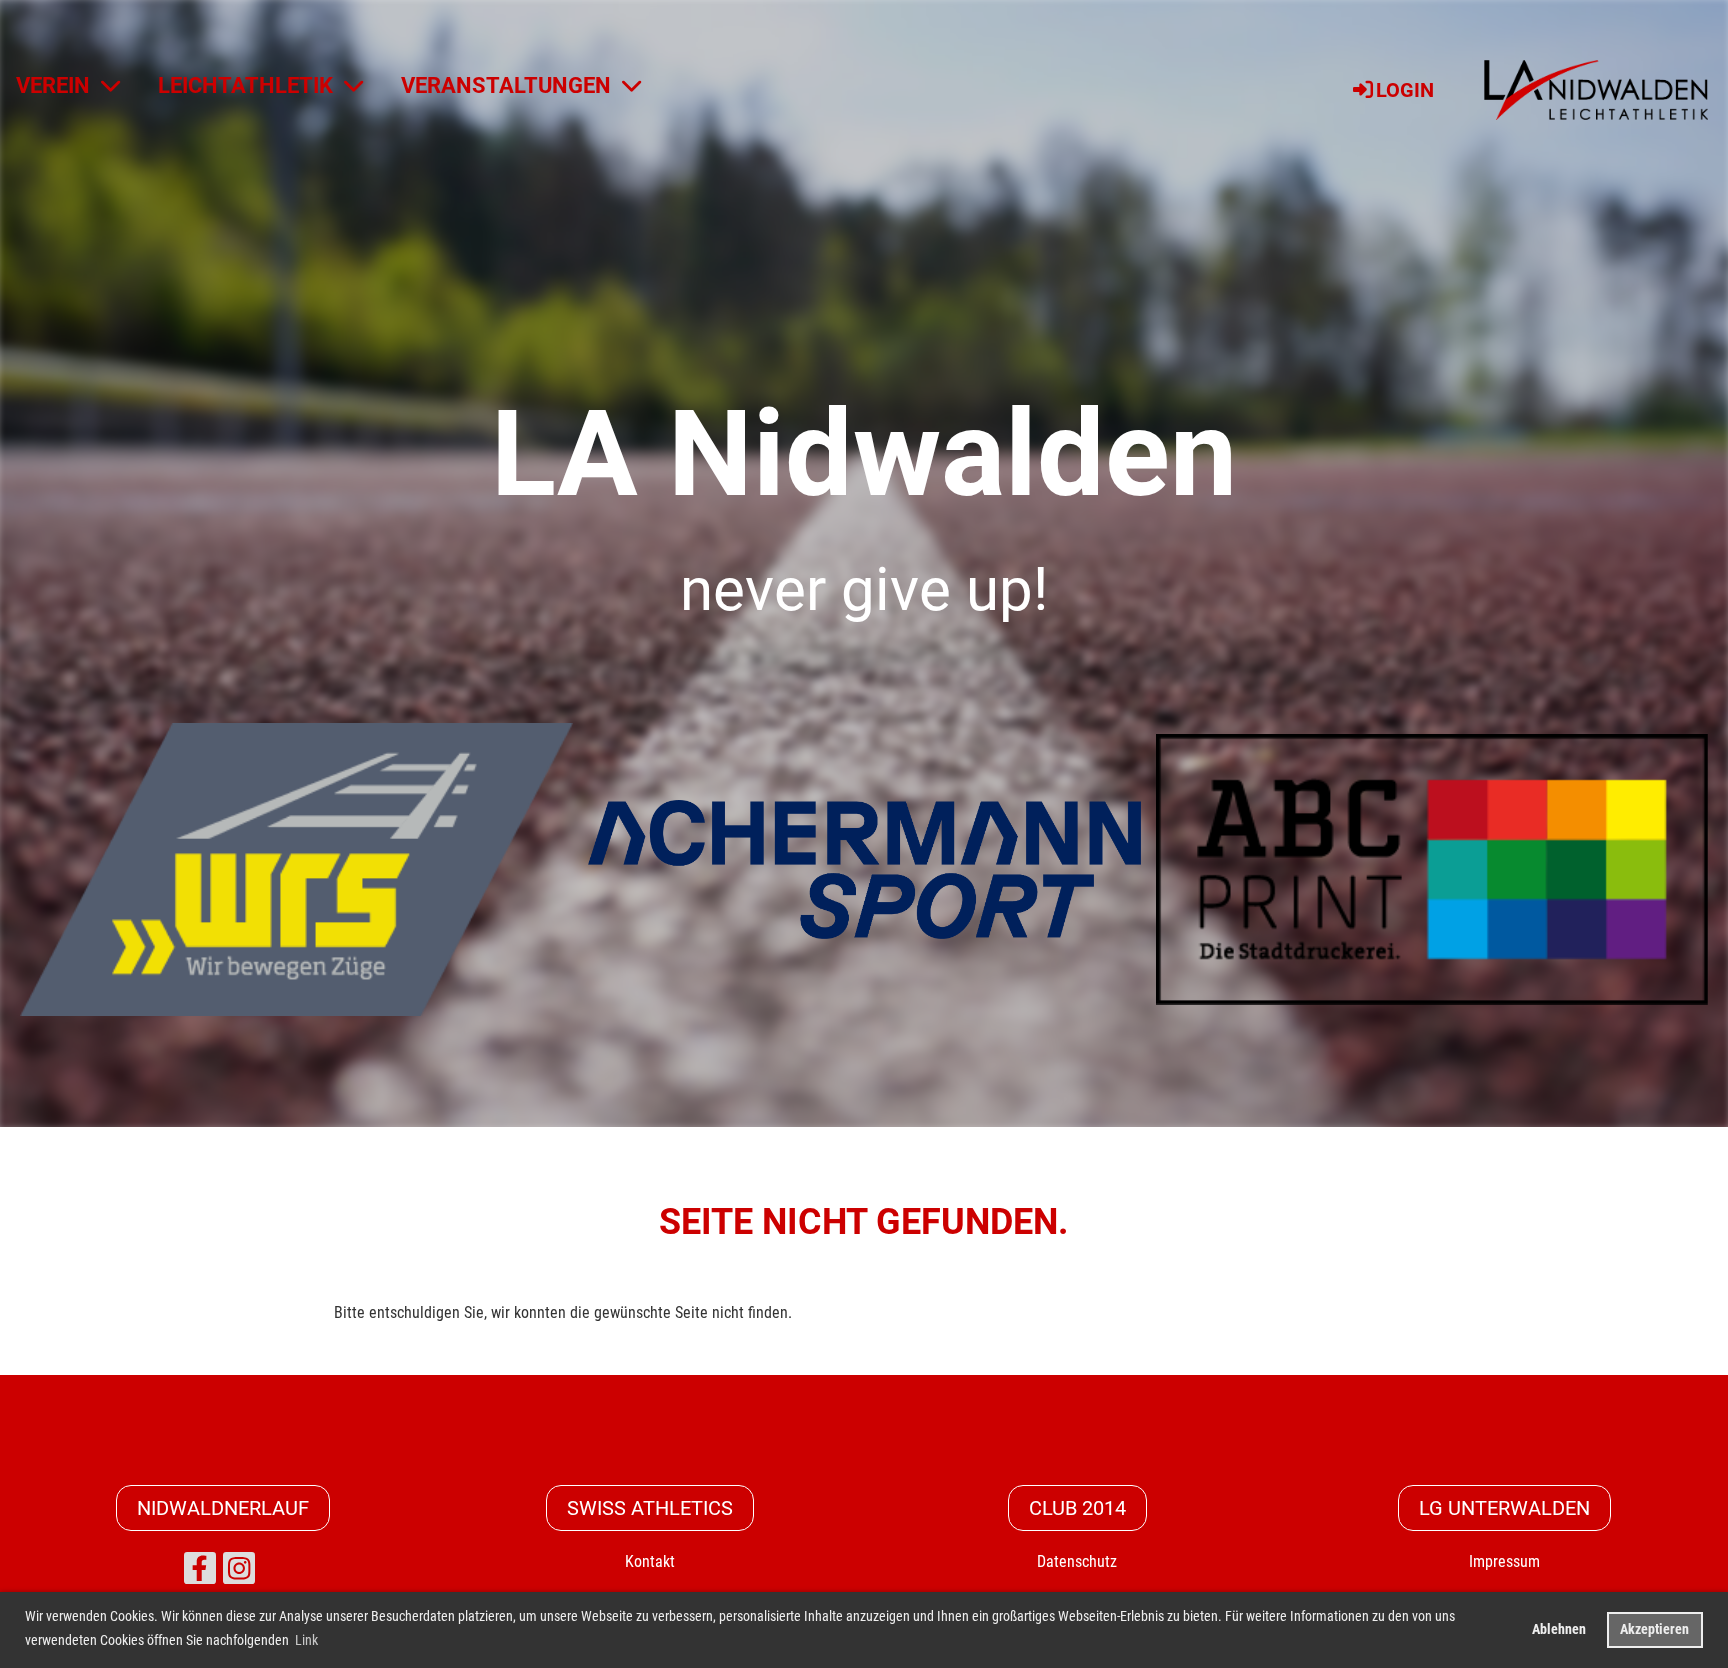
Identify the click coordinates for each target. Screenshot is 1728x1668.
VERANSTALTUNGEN (506, 85)
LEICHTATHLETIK (245, 85)
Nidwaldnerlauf (223, 1508)
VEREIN (53, 85)
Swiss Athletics (650, 1508)
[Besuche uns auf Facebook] (200, 1573)
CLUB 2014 (1077, 1508)
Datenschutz (1077, 1561)
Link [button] (306, 1640)
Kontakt (650, 1561)
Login (1405, 90)
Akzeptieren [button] (1654, 1629)
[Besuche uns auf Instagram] (239, 1573)
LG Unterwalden (1504, 1508)
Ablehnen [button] (1559, 1629)
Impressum (1504, 1561)
